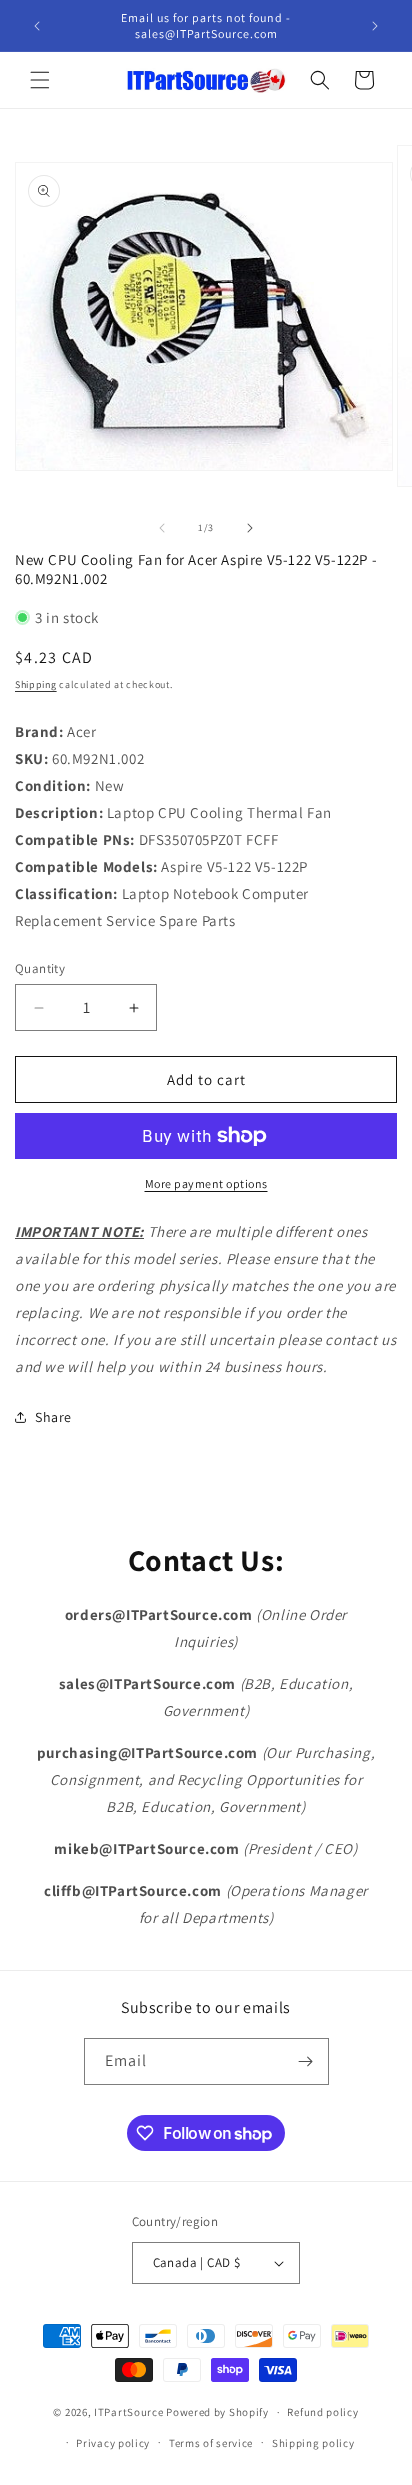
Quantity (40, 968)
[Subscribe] (306, 2061)
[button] (40, 80)
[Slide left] (162, 528)
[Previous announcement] (37, 26)
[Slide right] (250, 528)
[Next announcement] (375, 26)
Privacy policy (113, 2443)
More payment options (206, 1183)
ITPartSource (128, 2412)
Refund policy (322, 2412)
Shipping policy (313, 2443)
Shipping (36, 684)
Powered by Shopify (217, 2412)
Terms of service (211, 2443)
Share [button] (53, 1417)
